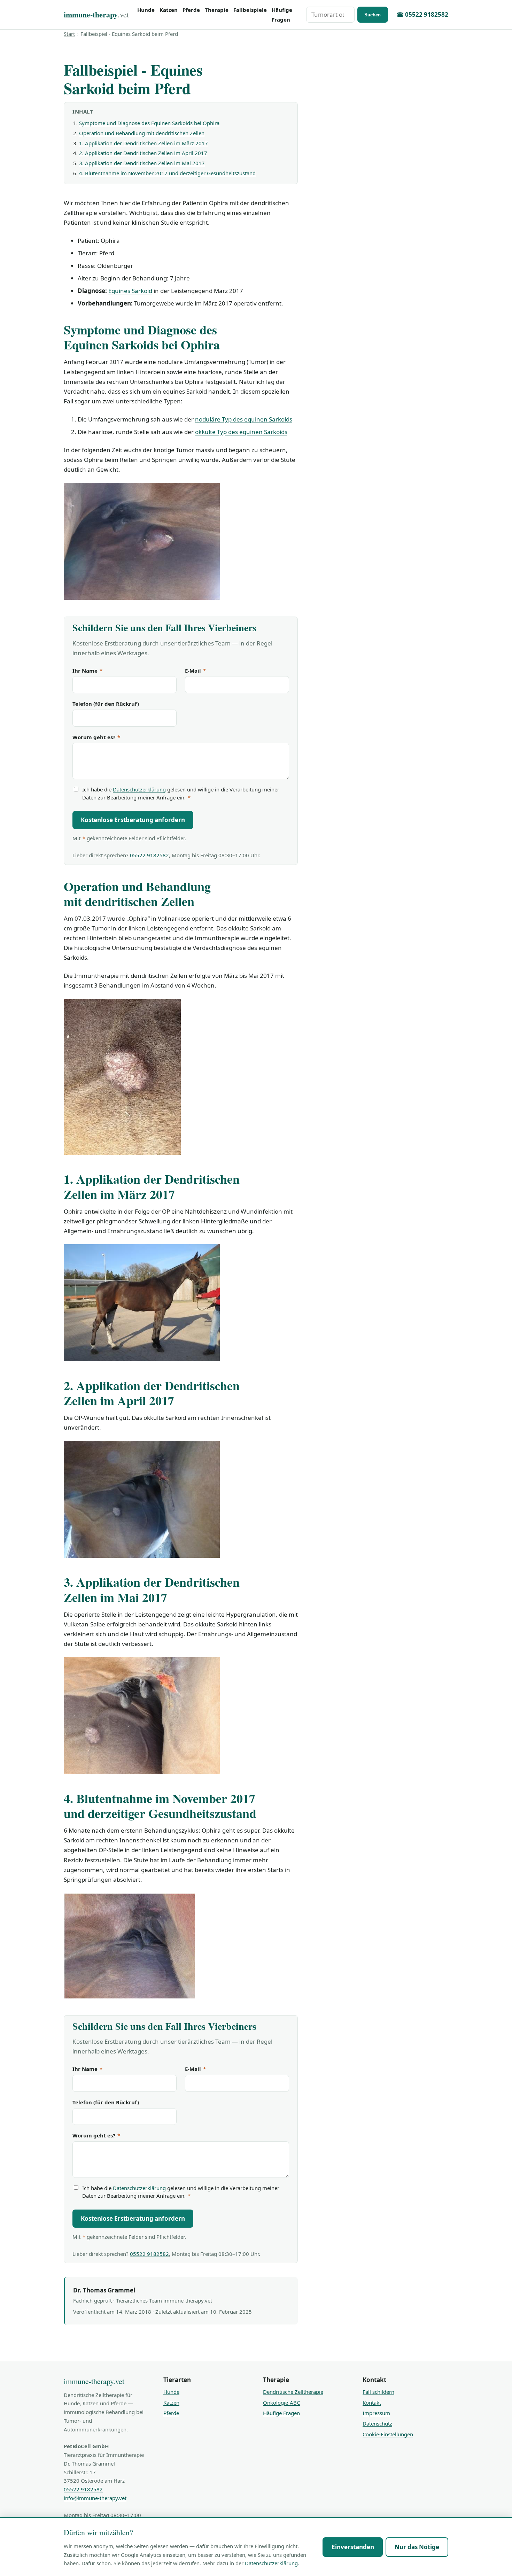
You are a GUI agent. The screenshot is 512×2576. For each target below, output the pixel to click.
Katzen (169, 10)
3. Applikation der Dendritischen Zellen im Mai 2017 (142, 163)
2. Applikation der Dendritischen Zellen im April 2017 (143, 153)
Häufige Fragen (282, 15)
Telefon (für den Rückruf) (106, 704)
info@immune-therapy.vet (95, 2498)
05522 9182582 (149, 855)
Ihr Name (87, 671)
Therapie (217, 10)
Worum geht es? (96, 737)
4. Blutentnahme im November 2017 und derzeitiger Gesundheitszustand (167, 173)
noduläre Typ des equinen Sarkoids (244, 419)
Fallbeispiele (250, 10)
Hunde (146, 10)
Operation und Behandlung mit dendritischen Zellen (142, 133)
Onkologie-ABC (281, 2403)
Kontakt (372, 2403)
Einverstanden (353, 2547)
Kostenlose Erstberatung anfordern (133, 820)
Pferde (191, 10)
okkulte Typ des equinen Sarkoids (241, 432)
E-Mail (195, 671)
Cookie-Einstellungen (388, 2434)
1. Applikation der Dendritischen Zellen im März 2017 (143, 143)
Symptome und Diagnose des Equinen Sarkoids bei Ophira (149, 123)
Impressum (376, 2413)
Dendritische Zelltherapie (293, 2392)
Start (69, 34)
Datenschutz (377, 2423)
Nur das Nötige (417, 2547)
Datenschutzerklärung (139, 789)
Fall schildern (378, 2392)
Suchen (373, 15)
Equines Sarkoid (130, 291)
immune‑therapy (96, 14)
